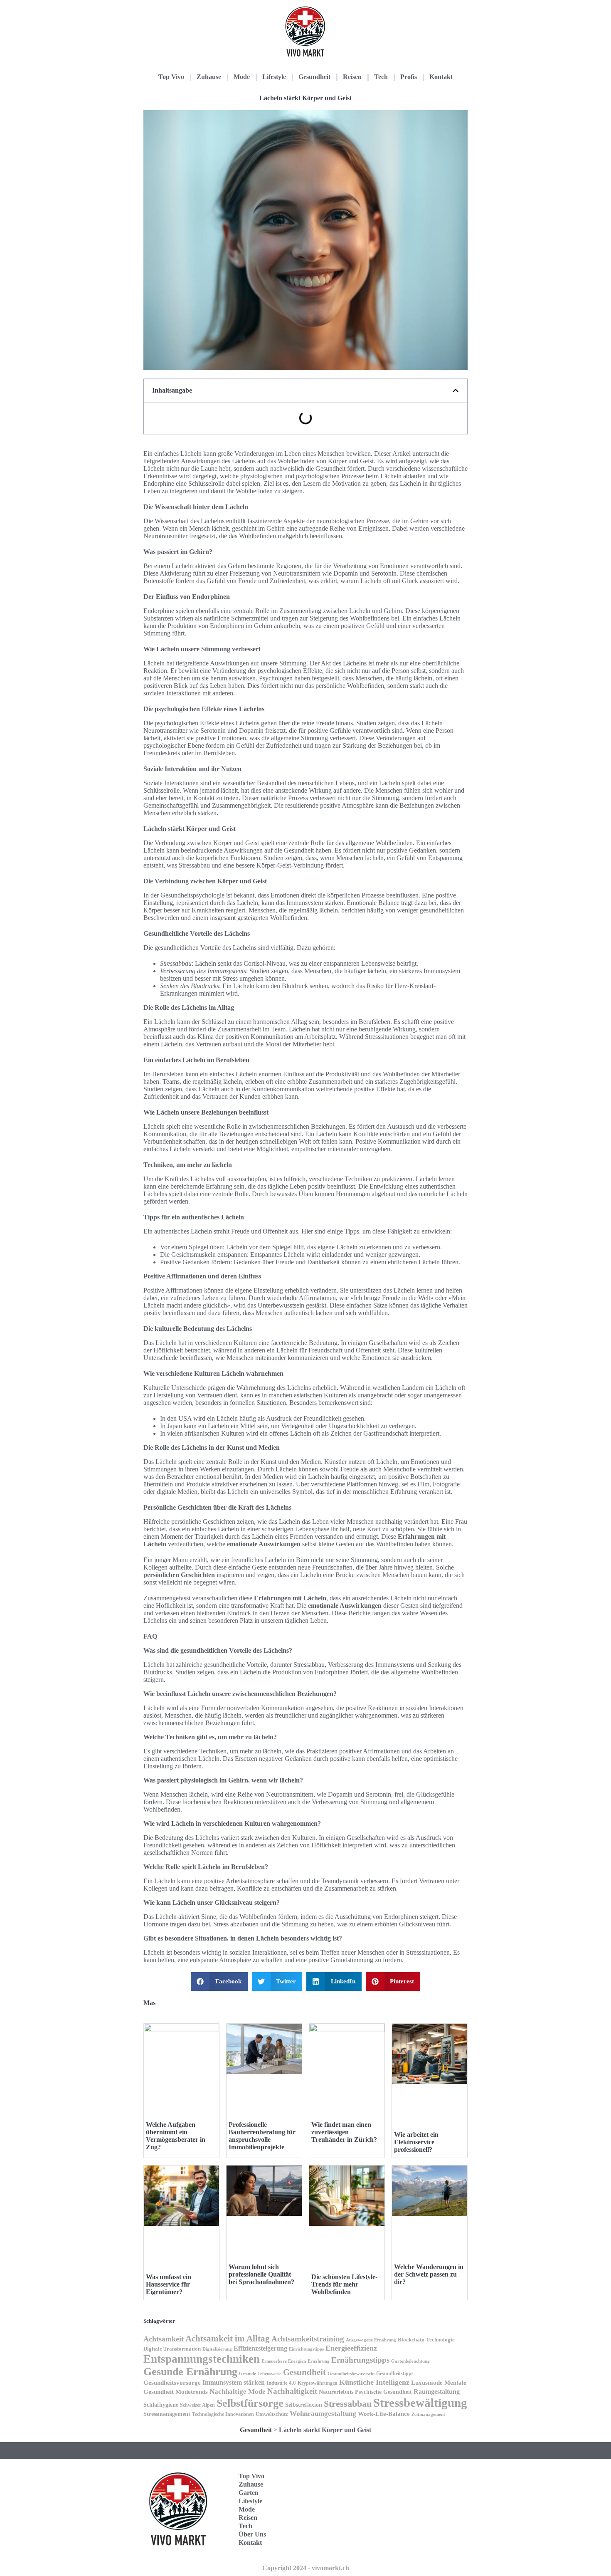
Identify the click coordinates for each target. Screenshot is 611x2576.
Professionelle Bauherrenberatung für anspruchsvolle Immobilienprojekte (262, 2136)
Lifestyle (274, 77)
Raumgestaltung (437, 2392)
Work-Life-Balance (384, 2414)
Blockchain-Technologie (426, 2340)
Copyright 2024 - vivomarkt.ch (306, 2568)
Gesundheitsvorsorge (172, 2382)
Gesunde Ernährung (190, 2372)
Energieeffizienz (351, 2348)
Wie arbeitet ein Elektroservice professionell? (416, 2142)
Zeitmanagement (428, 2414)
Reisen (352, 77)
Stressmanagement (167, 2414)
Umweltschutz (272, 2414)
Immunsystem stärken (234, 2382)
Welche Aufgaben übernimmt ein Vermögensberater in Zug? (176, 2136)
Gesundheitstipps (395, 2373)
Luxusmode (427, 2382)
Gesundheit (314, 77)
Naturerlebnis (336, 2392)
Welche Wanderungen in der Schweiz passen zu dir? (429, 2274)
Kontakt (441, 77)
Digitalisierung (217, 2349)
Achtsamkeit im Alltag (228, 2339)
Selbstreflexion (304, 2405)
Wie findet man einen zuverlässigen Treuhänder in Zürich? (344, 2132)
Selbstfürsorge (250, 2403)
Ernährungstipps (360, 2360)
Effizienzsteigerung (260, 2348)
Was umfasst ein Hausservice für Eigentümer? (169, 2284)
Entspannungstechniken (202, 2359)
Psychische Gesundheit (383, 2392)
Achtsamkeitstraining (308, 2339)
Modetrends (192, 2392)
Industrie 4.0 (281, 2383)
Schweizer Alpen (197, 2405)
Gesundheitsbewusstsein (351, 2373)
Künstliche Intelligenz (374, 2382)
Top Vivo (171, 77)
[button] (456, 391)
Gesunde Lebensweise (260, 2373)
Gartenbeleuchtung (410, 2361)
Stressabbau (348, 2404)
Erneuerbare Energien (284, 2361)
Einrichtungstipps (306, 2349)
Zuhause (209, 77)
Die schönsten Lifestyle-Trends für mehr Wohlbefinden (344, 2284)
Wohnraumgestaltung (323, 2414)
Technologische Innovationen (223, 2414)
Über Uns (252, 2534)
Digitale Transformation (172, 2349)
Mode (242, 77)
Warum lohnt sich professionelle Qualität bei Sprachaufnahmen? (261, 2274)
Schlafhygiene (161, 2405)
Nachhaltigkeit (292, 2391)
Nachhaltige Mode (238, 2392)
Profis (409, 77)
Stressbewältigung (420, 2403)
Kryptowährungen (318, 2383)
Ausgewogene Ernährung (371, 2340)
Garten (249, 2493)
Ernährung (319, 2361)
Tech (381, 77)
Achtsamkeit (164, 2339)
